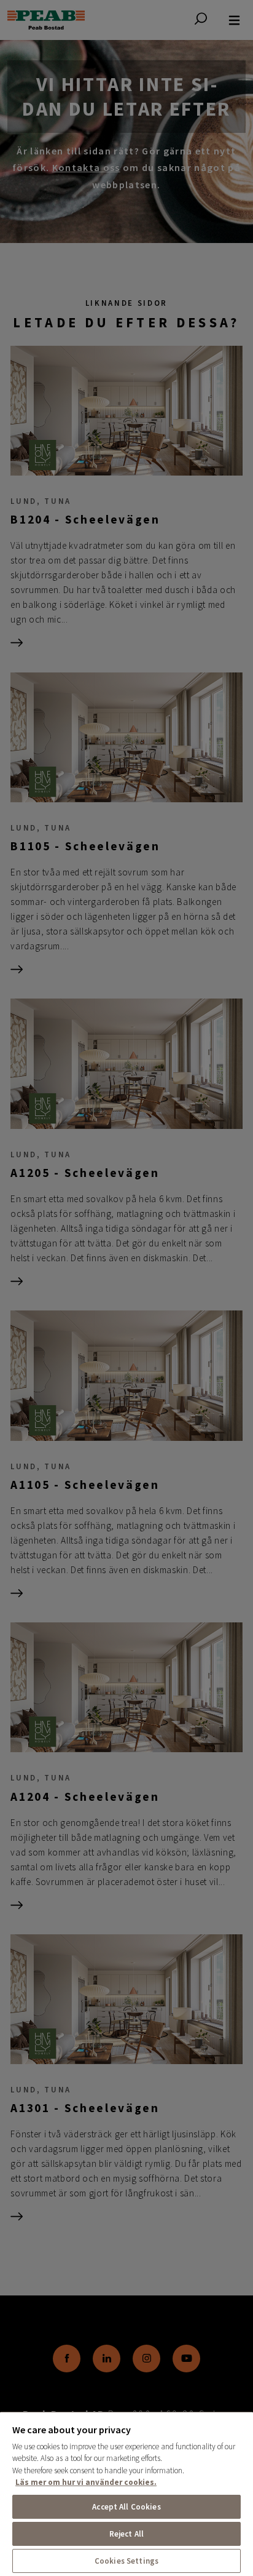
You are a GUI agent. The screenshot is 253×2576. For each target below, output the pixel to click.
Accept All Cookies (126, 2507)
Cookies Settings (126, 2561)
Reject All (126, 2534)
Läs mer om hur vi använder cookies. (86, 2482)
